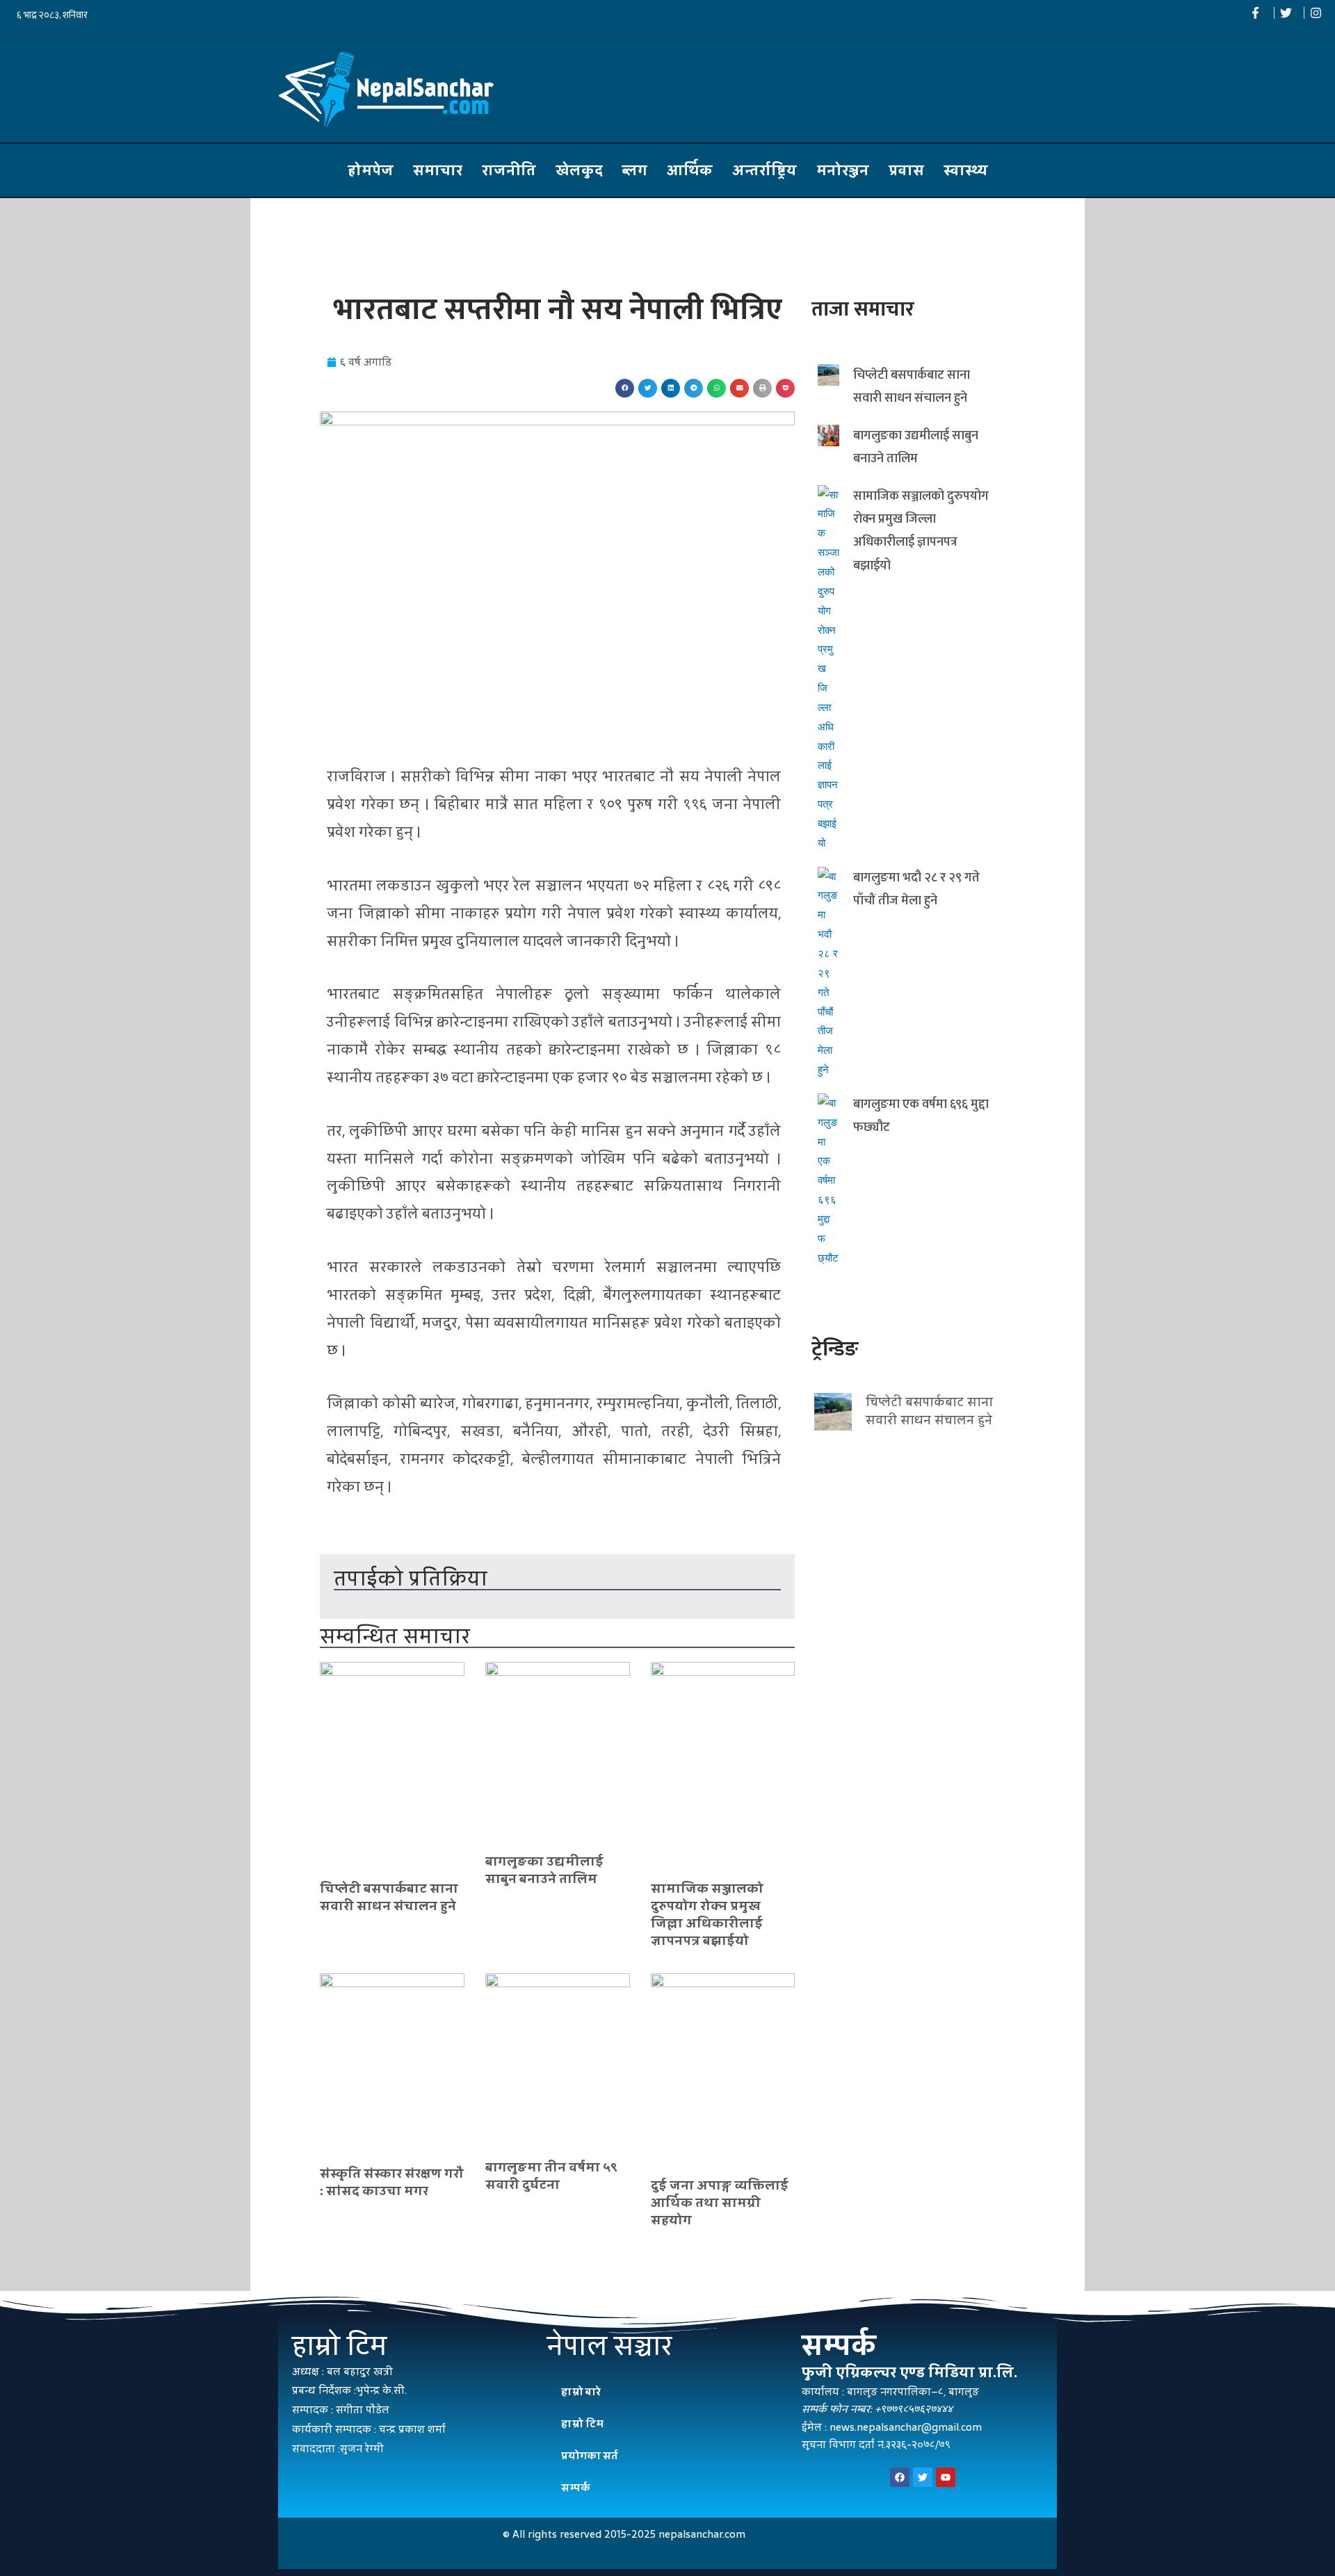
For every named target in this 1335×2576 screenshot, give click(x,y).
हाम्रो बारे (581, 2391)
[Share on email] (739, 388)
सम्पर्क (576, 2487)
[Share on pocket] (785, 388)
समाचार (438, 170)
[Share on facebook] (625, 388)
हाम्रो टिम (582, 2423)
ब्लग (635, 170)
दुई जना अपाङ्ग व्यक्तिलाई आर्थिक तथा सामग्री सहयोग (720, 2202)
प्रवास (906, 170)
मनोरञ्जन (843, 170)
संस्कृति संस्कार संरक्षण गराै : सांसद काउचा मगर (392, 2182)
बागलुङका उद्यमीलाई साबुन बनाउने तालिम (544, 1870)
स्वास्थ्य (966, 170)
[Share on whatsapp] (717, 388)
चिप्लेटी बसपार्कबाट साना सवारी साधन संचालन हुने (389, 1897)
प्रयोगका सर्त (590, 2455)
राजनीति (509, 170)
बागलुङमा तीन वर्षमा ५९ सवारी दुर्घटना (551, 2176)
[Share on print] (762, 388)
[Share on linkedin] (671, 388)
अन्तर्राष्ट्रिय (764, 170)
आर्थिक (690, 170)
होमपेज (371, 170)
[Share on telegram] (694, 388)
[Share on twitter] (648, 388)
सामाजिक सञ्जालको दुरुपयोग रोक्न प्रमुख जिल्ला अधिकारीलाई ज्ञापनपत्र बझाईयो (707, 1915)
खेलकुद (579, 170)
